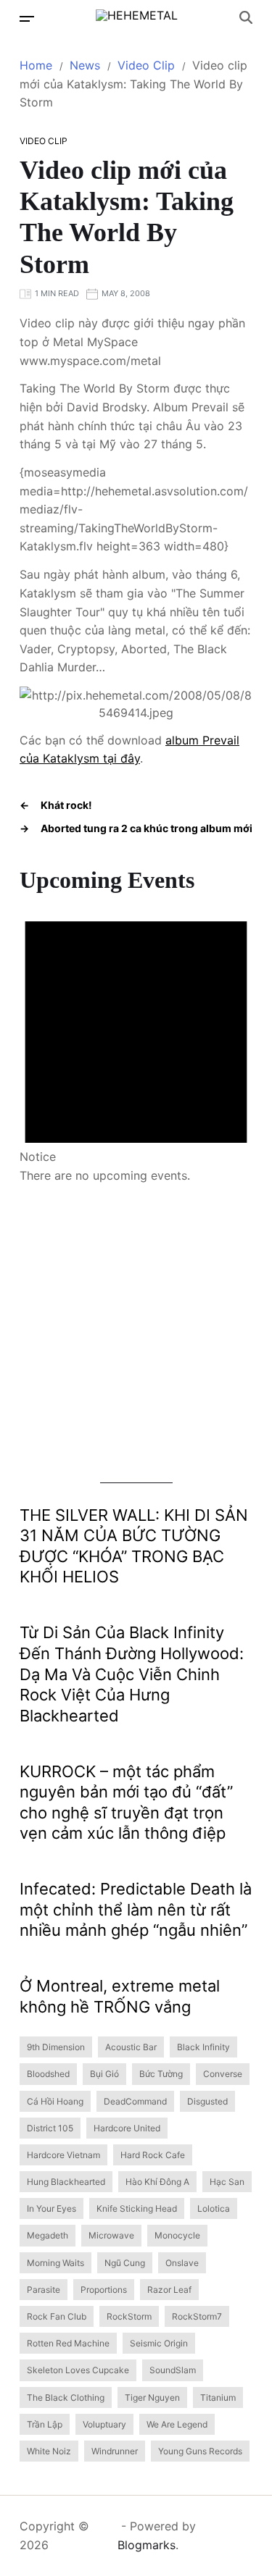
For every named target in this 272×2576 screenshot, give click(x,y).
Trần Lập (45, 2424)
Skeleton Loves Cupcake (78, 2370)
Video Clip (44, 141)
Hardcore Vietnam (63, 2155)
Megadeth (48, 2235)
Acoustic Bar (131, 2047)
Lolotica (214, 2208)
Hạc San (227, 2182)
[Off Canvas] (27, 19)
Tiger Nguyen (152, 2397)
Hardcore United (127, 2128)
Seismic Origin (159, 2343)
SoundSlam (173, 2370)
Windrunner (115, 2451)
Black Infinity (203, 2047)
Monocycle (177, 2235)
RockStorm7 (197, 2316)
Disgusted (207, 2101)
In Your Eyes (51, 2208)
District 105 (50, 2128)
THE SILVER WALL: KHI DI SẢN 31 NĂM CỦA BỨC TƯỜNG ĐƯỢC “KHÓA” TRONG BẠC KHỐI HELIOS (134, 1546)
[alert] (136, 1040)
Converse (223, 2074)
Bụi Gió (104, 2074)
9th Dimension (56, 2047)
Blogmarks (147, 2545)
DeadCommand (135, 2101)
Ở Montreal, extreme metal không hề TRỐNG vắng (120, 1996)
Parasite (44, 2290)
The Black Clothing (66, 2397)
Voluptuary (104, 2424)
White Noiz (49, 2451)
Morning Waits (55, 2263)
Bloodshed (48, 2074)
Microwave (111, 2235)
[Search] (246, 17)
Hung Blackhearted (66, 2182)
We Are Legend (177, 2424)
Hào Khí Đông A (157, 2182)
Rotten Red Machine (68, 2343)
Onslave (182, 2263)
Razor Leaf (169, 2290)
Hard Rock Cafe (153, 2155)
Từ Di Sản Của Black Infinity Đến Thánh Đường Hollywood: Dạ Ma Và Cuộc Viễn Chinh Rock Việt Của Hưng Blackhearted (132, 1674)
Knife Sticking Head (137, 2208)
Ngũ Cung (125, 2263)
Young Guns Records (200, 2451)
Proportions (104, 2290)
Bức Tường (161, 2074)
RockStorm (129, 2316)
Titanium (218, 2397)
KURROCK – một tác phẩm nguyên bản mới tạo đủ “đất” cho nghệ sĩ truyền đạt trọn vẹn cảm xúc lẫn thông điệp (126, 1803)
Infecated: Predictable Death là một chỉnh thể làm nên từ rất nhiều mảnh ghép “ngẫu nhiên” (136, 1909)
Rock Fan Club (57, 2316)
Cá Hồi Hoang (55, 2101)
